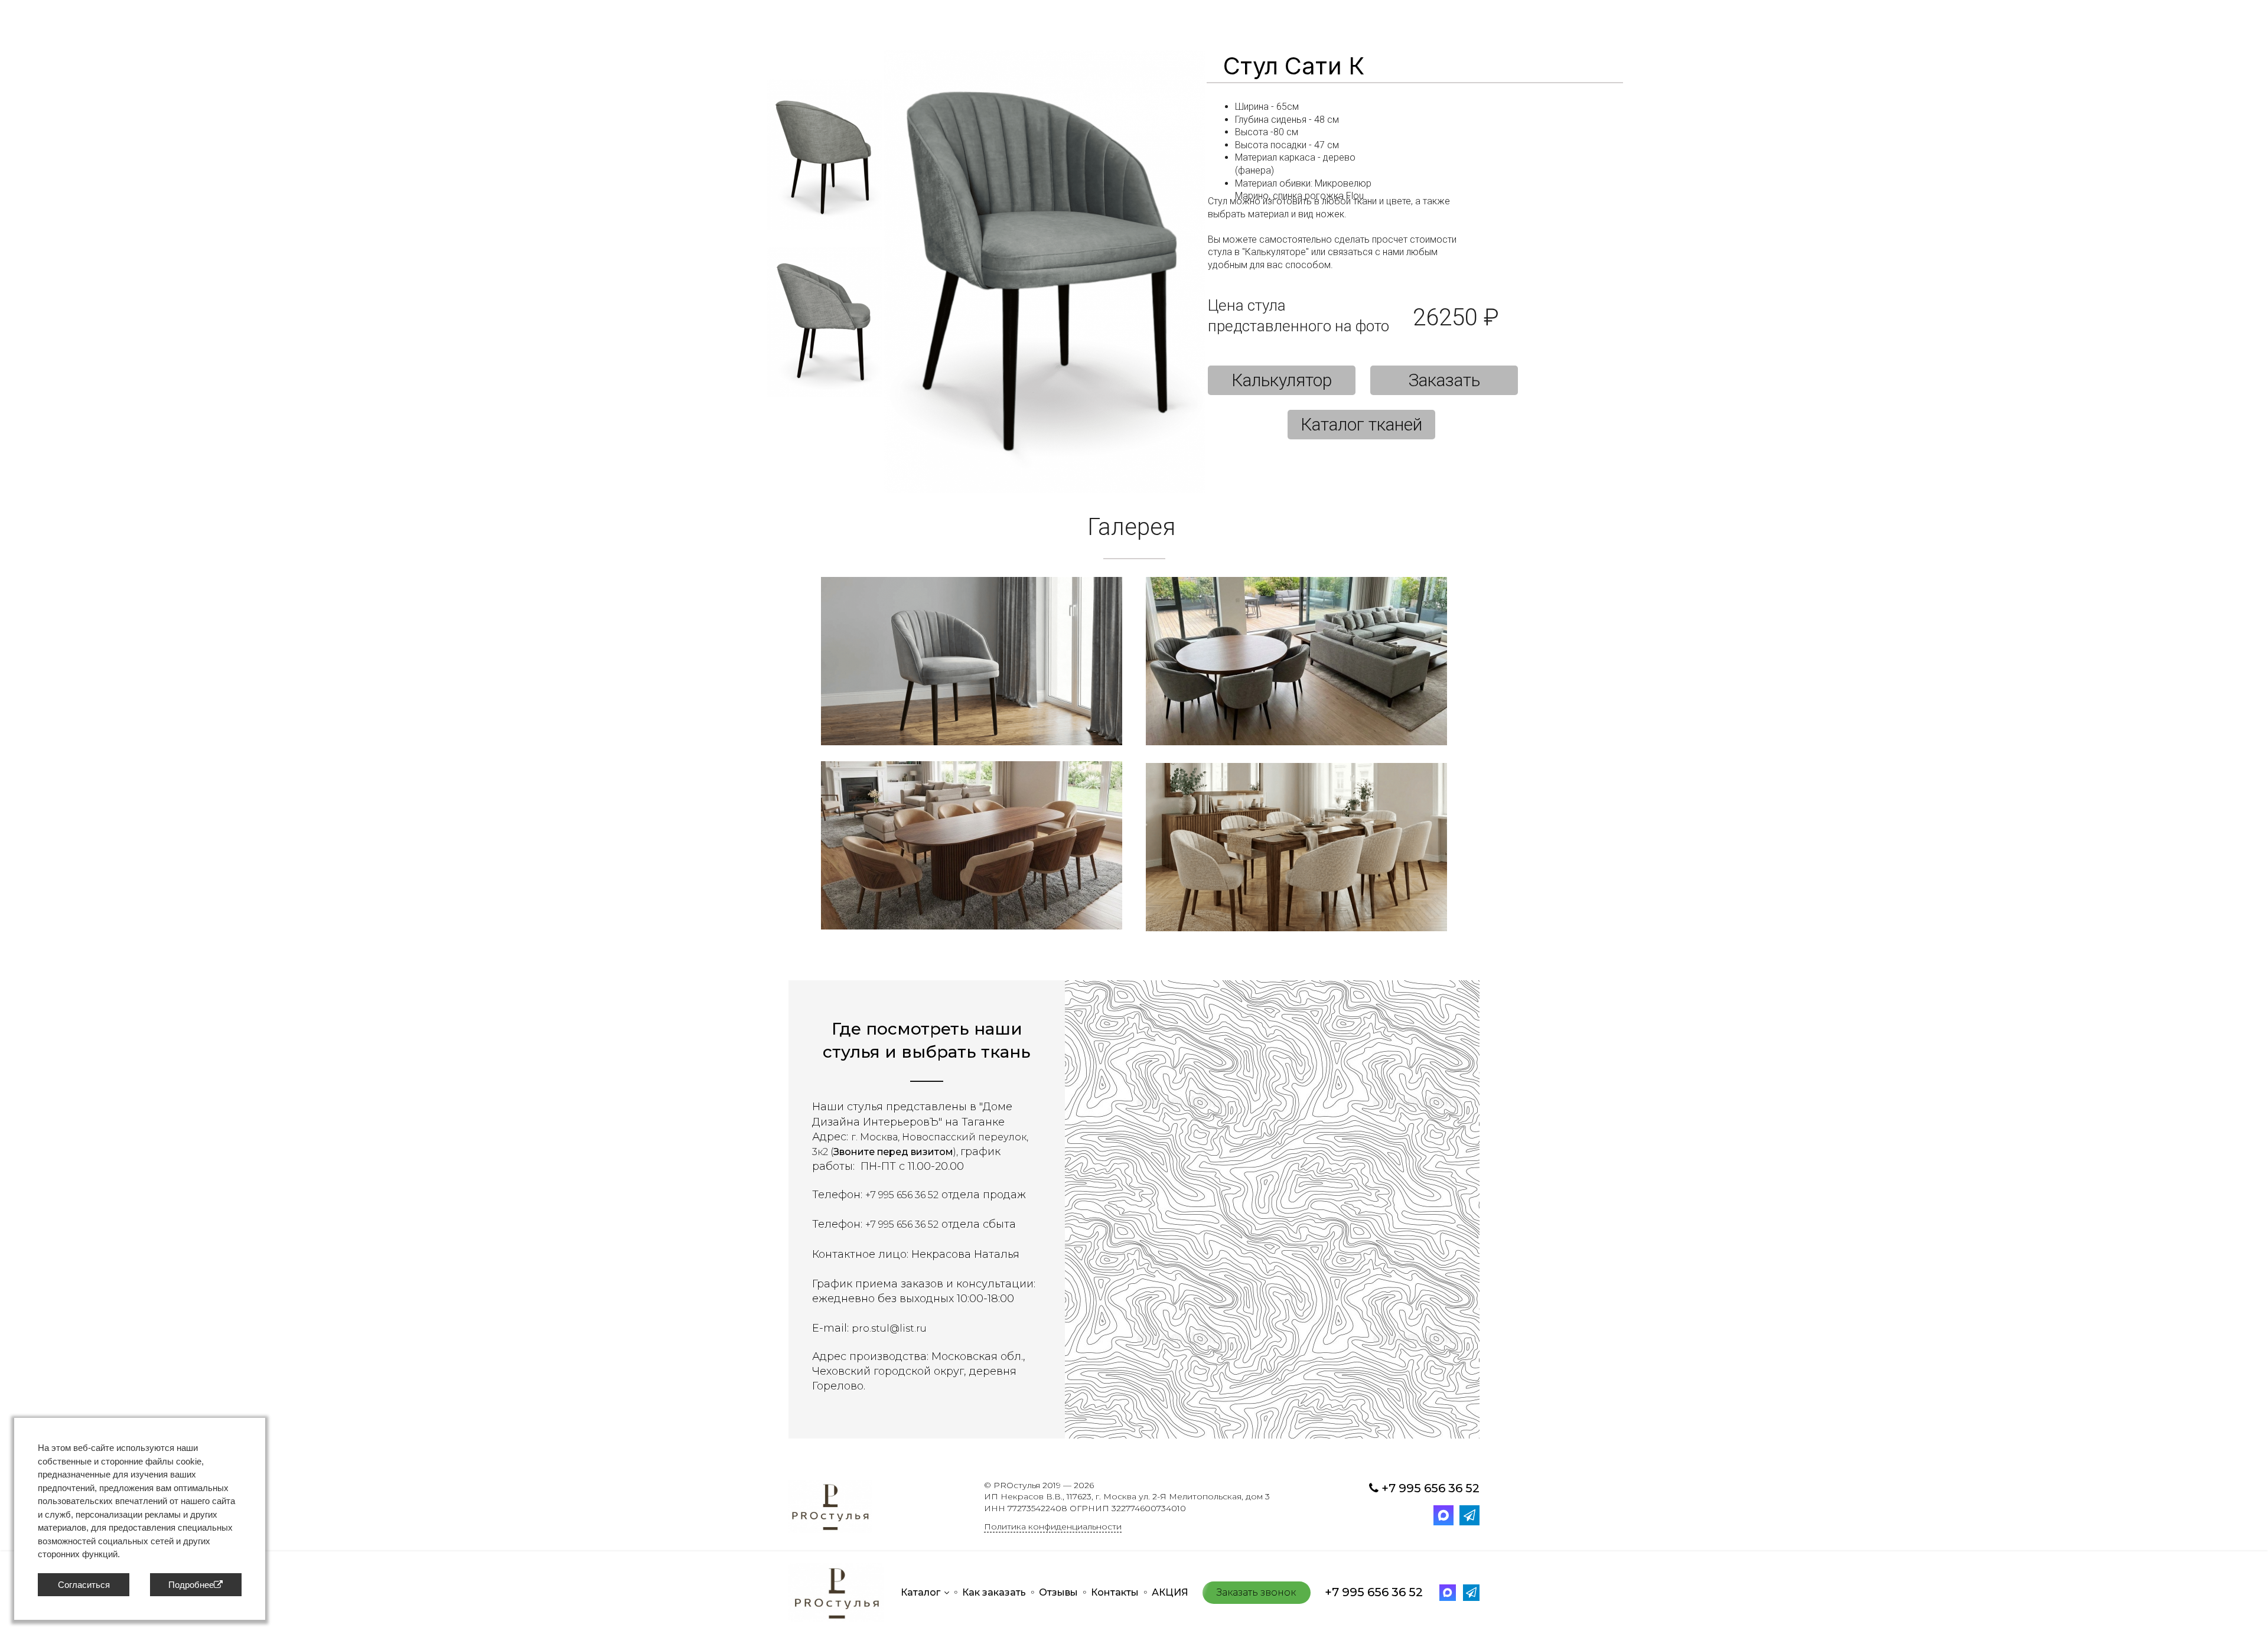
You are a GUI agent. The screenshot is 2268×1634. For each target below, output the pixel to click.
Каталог (920, 1592)
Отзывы (1058, 1592)
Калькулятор (1282, 380)
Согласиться (84, 1585)
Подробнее (191, 1585)
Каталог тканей (1361, 424)
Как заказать (994, 1592)
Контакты (1115, 1592)
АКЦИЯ (1170, 1592)
